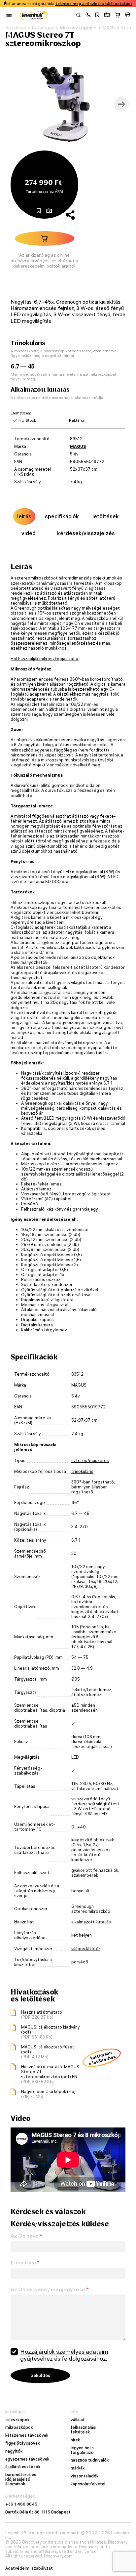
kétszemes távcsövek (27, 2435)
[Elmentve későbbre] (97, 16)
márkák (78, 2468)
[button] (88, 16)
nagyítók (14, 2451)
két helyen (82, 1935)
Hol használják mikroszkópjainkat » (45, 659)
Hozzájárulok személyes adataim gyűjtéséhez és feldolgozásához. (64, 2355)
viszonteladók (85, 2476)
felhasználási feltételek (84, 2430)
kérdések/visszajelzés (86, 533)
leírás (24, 516)
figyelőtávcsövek (22, 2443)
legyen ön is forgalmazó (82, 2450)
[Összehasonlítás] (107, 16)
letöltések (106, 516)
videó (29, 533)
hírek (75, 2440)
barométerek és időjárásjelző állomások (21, 2479)
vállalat (78, 2420)
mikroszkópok (19, 2427)
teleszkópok (17, 2420)
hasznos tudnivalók (90, 2460)
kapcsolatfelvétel (88, 2484)
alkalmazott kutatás (91, 1922)
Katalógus (43, 28)
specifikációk (62, 516)
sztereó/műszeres (90, 1460)
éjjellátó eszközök (23, 2467)
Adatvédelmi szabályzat (29, 2568)
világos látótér (86, 1949)
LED (75, 1757)
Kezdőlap (16, 28)
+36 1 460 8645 (21, 2504)
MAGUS (78, 446)
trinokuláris (82, 1471)
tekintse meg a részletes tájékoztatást (94, 4)
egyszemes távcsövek (27, 2459)
